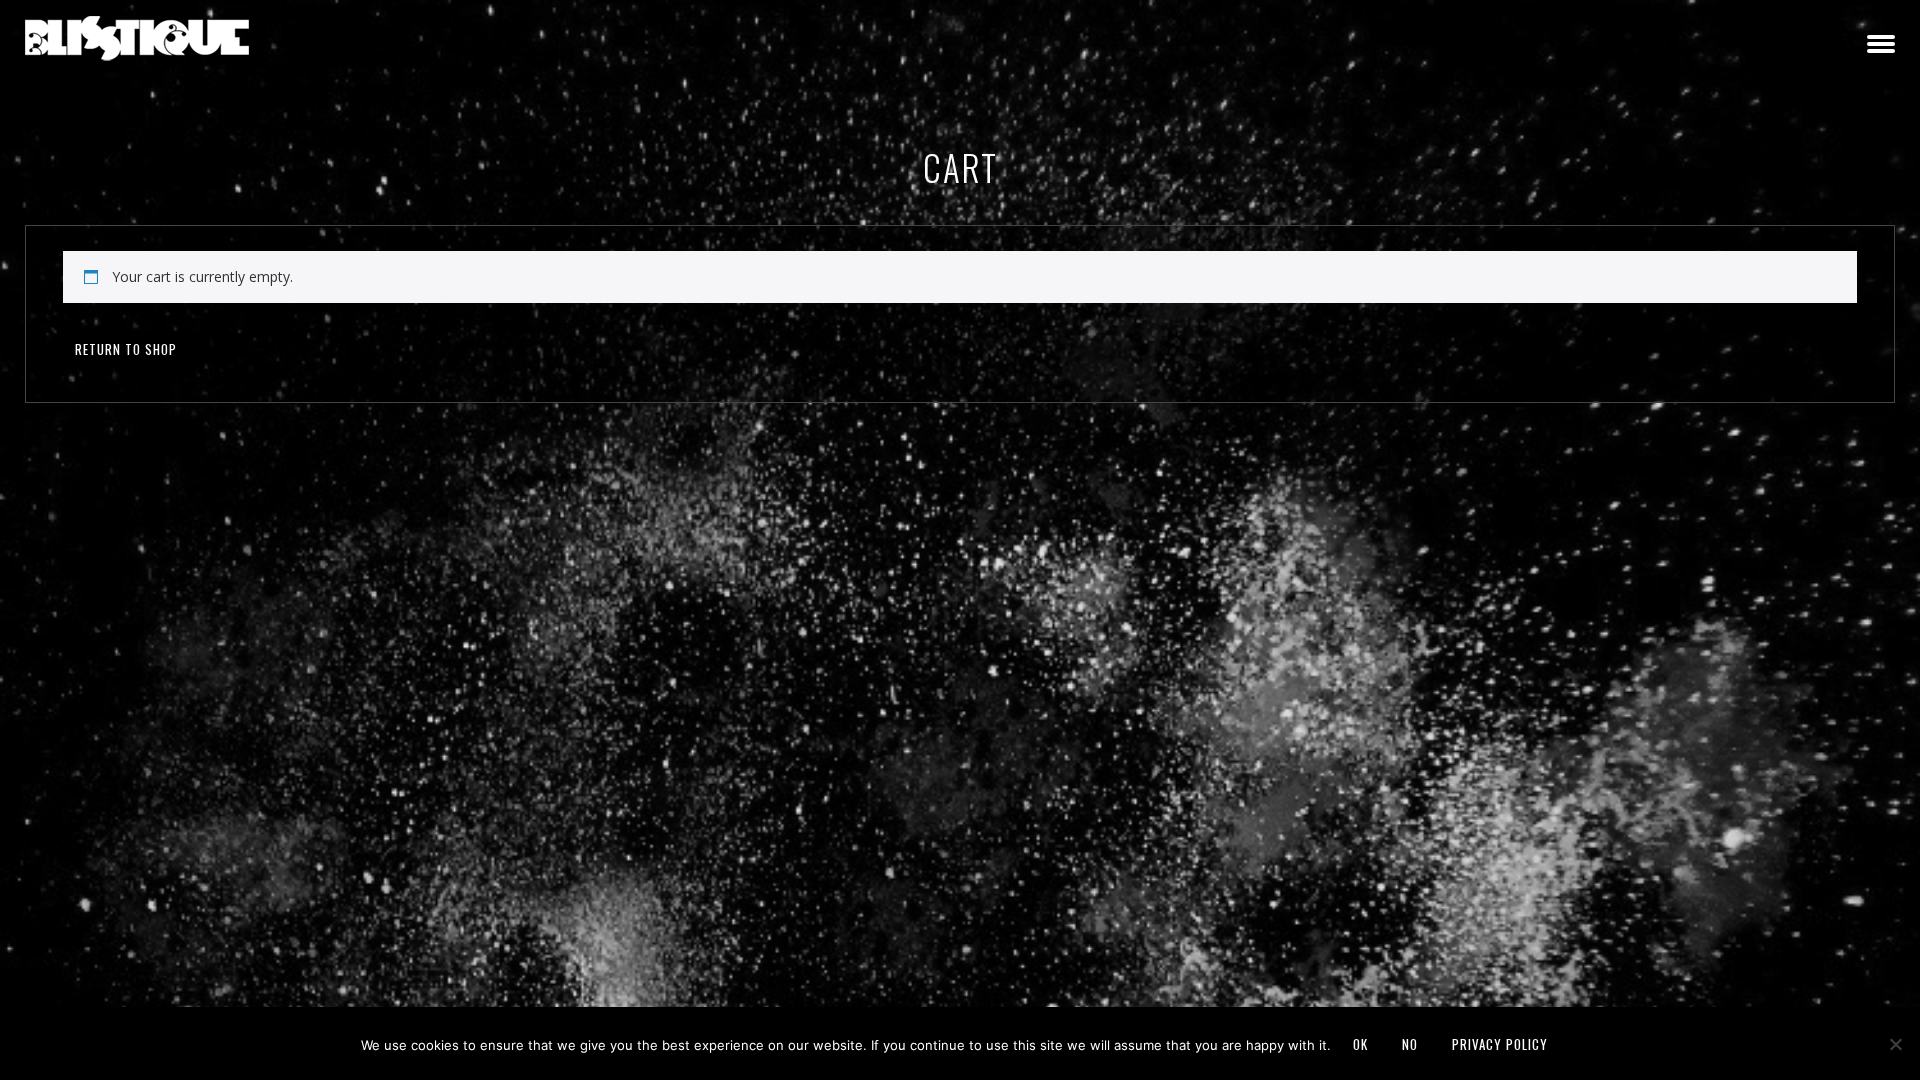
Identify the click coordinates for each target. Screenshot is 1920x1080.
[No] (1895, 1044)
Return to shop (126, 349)
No (1410, 1044)
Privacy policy (1500, 1044)
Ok (1360, 1044)
